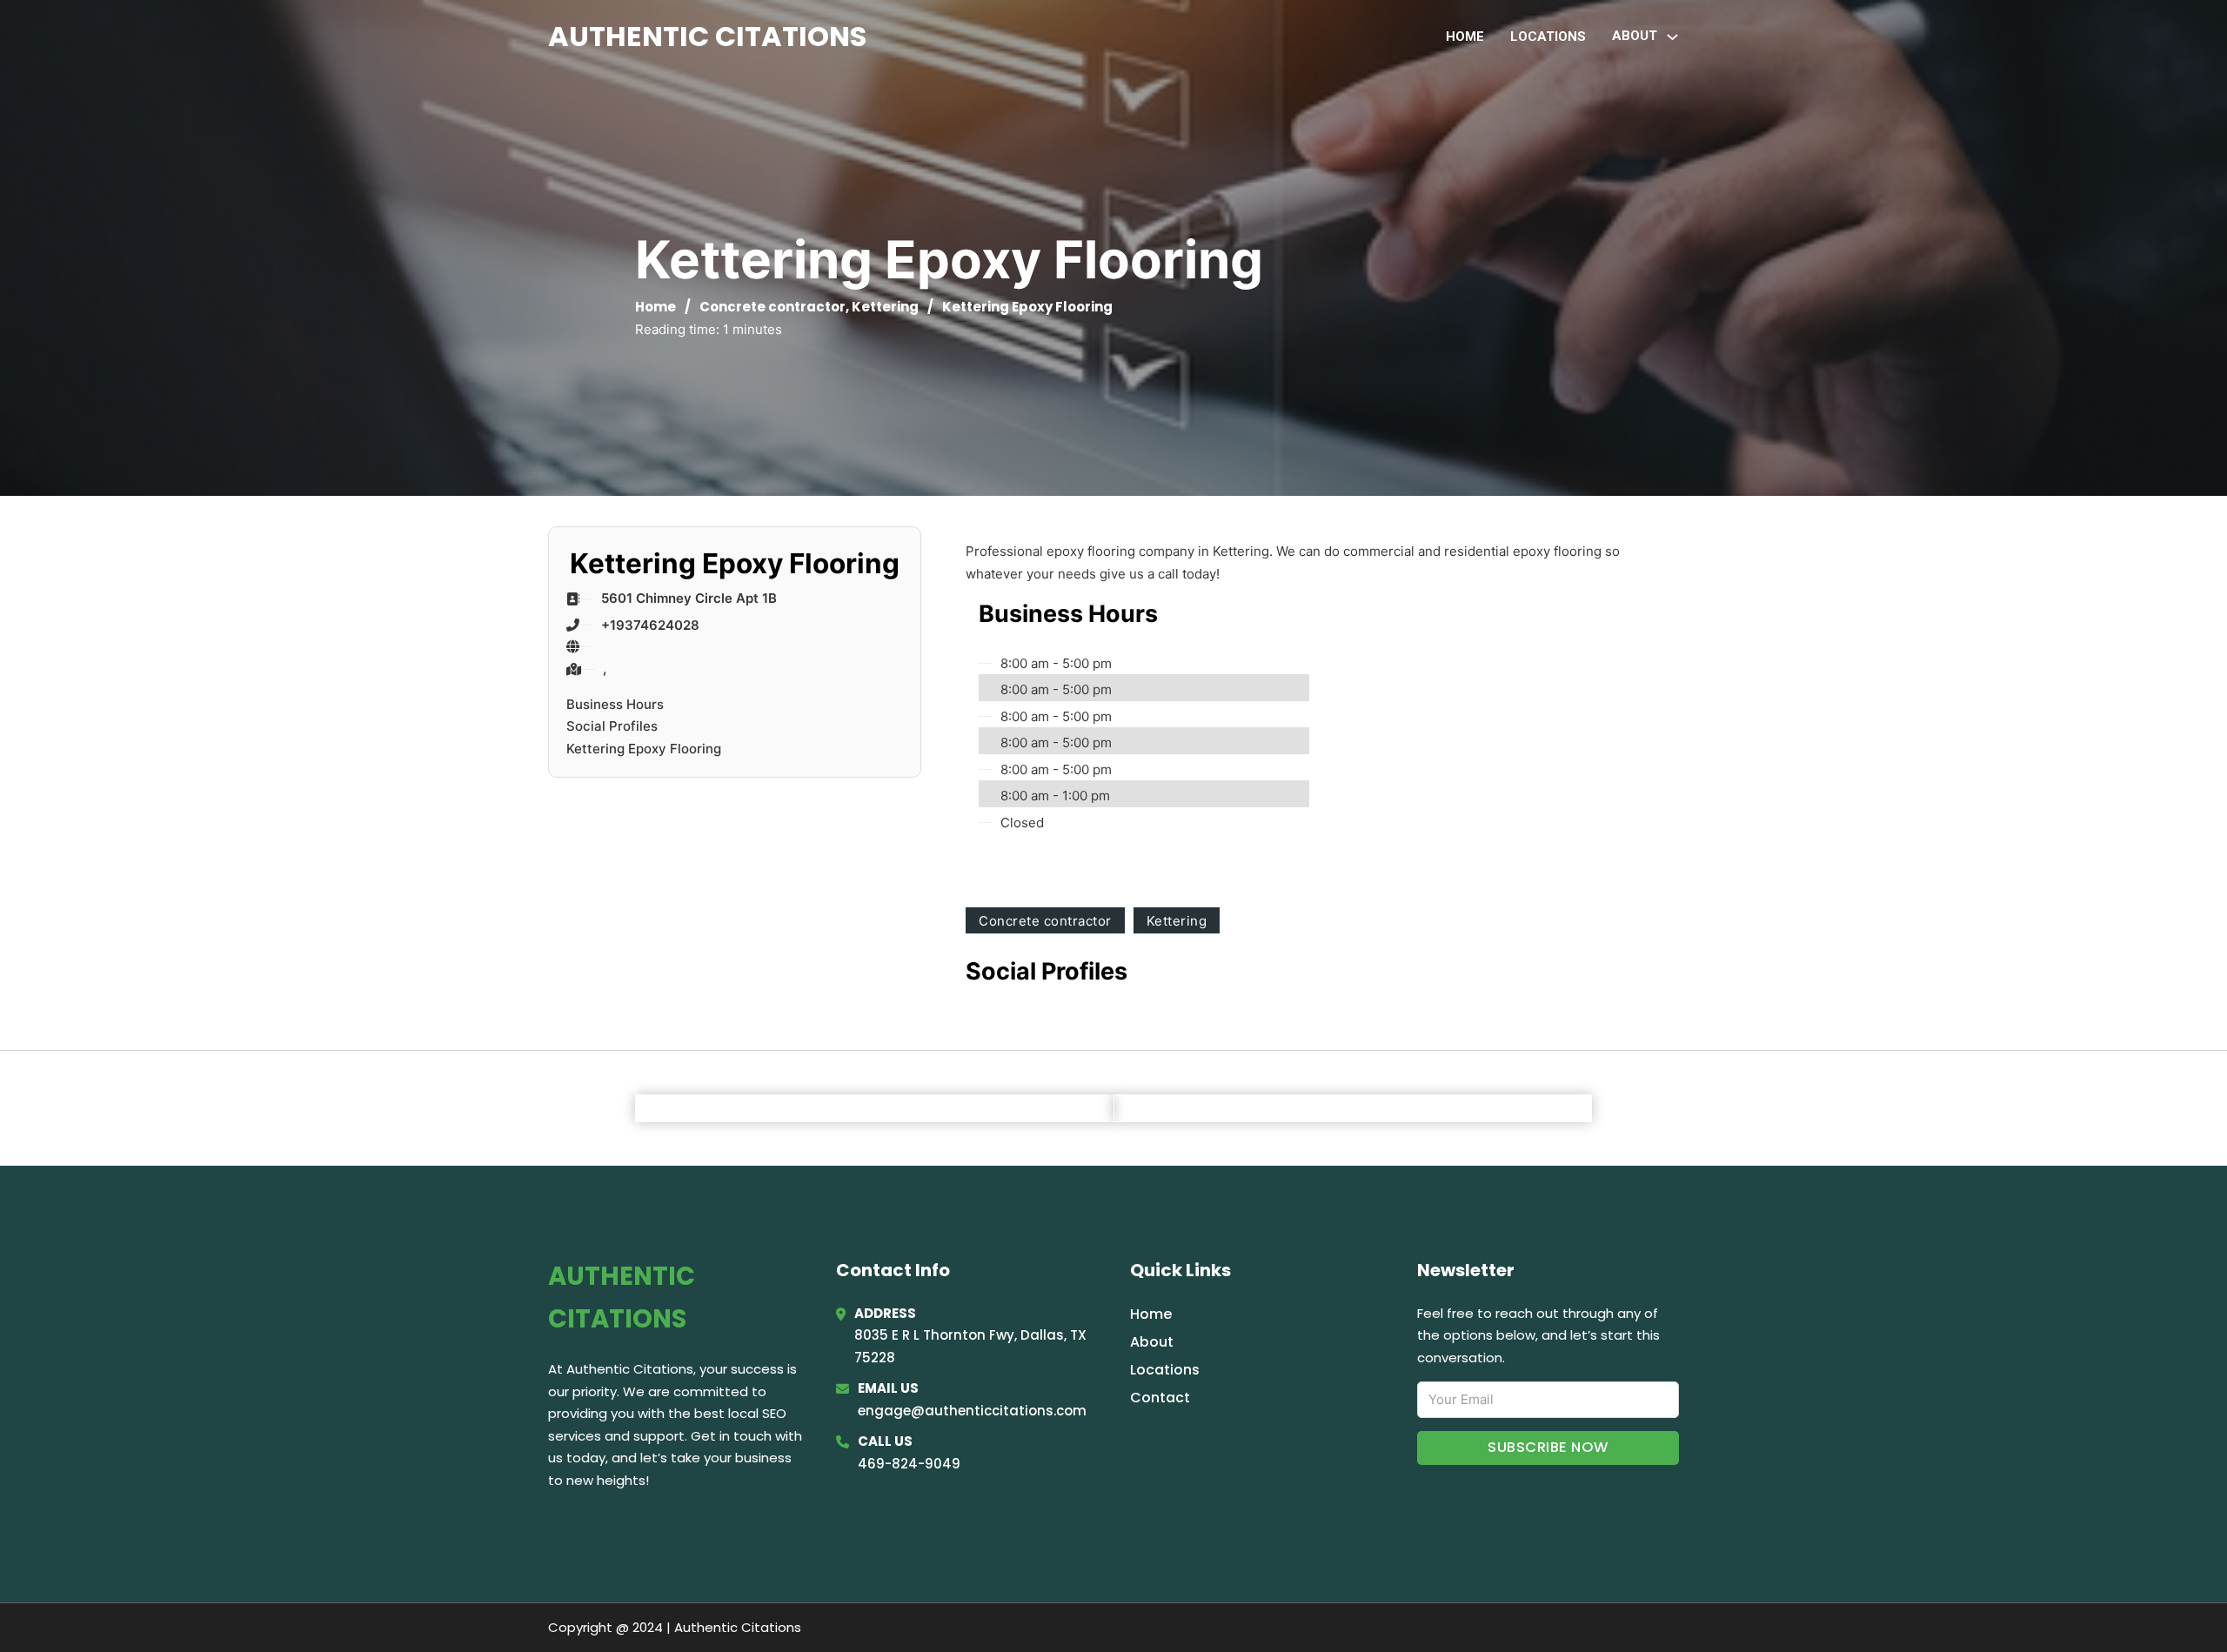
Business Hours (615, 704)
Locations (1548, 37)
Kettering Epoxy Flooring (644, 749)
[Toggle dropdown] (1672, 37)
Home (1465, 37)
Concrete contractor (772, 307)
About (1152, 1342)
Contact (1160, 1398)
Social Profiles (612, 726)
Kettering (885, 307)
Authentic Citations (707, 36)
